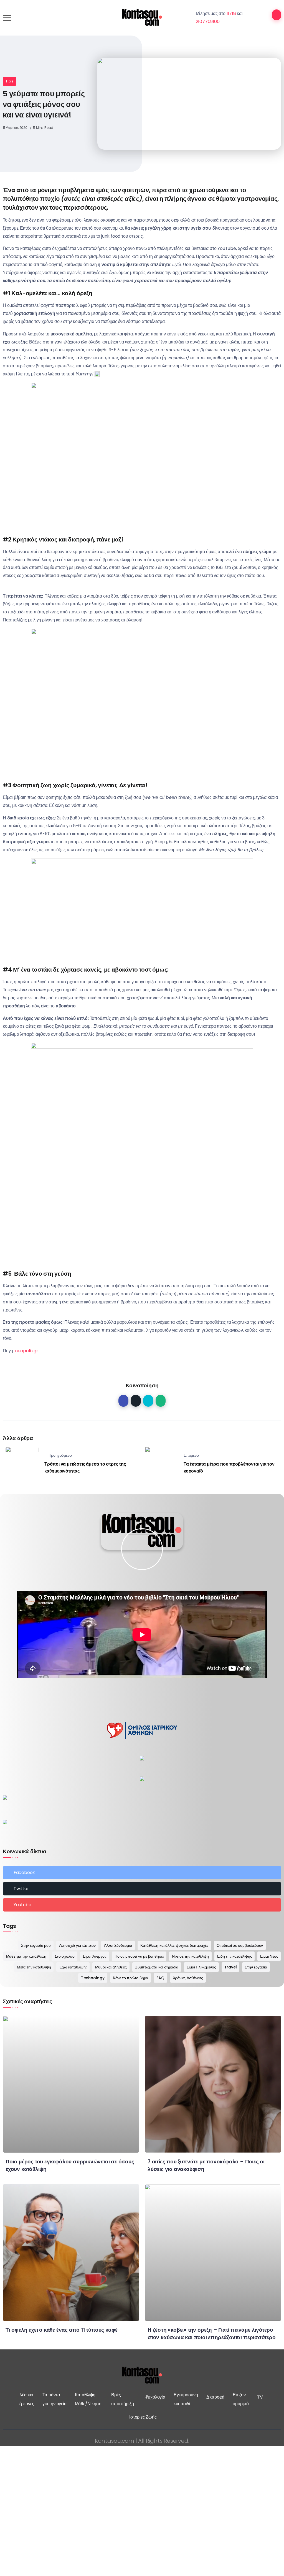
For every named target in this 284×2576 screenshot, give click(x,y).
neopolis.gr (27, 1351)
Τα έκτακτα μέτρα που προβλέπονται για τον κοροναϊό (229, 1468)
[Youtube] (142, 1905)
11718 (231, 13)
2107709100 (208, 22)
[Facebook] (142, 1873)
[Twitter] (142, 1889)
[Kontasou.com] (142, 17)
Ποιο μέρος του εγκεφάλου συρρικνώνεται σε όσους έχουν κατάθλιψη (70, 2165)
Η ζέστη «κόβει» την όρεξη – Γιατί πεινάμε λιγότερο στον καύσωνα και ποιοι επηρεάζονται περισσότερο (212, 2334)
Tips (9, 81)
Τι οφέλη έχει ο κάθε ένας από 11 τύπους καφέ (62, 2330)
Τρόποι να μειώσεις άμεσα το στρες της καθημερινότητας (85, 1468)
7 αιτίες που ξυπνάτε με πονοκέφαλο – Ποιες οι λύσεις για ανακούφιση (206, 2165)
